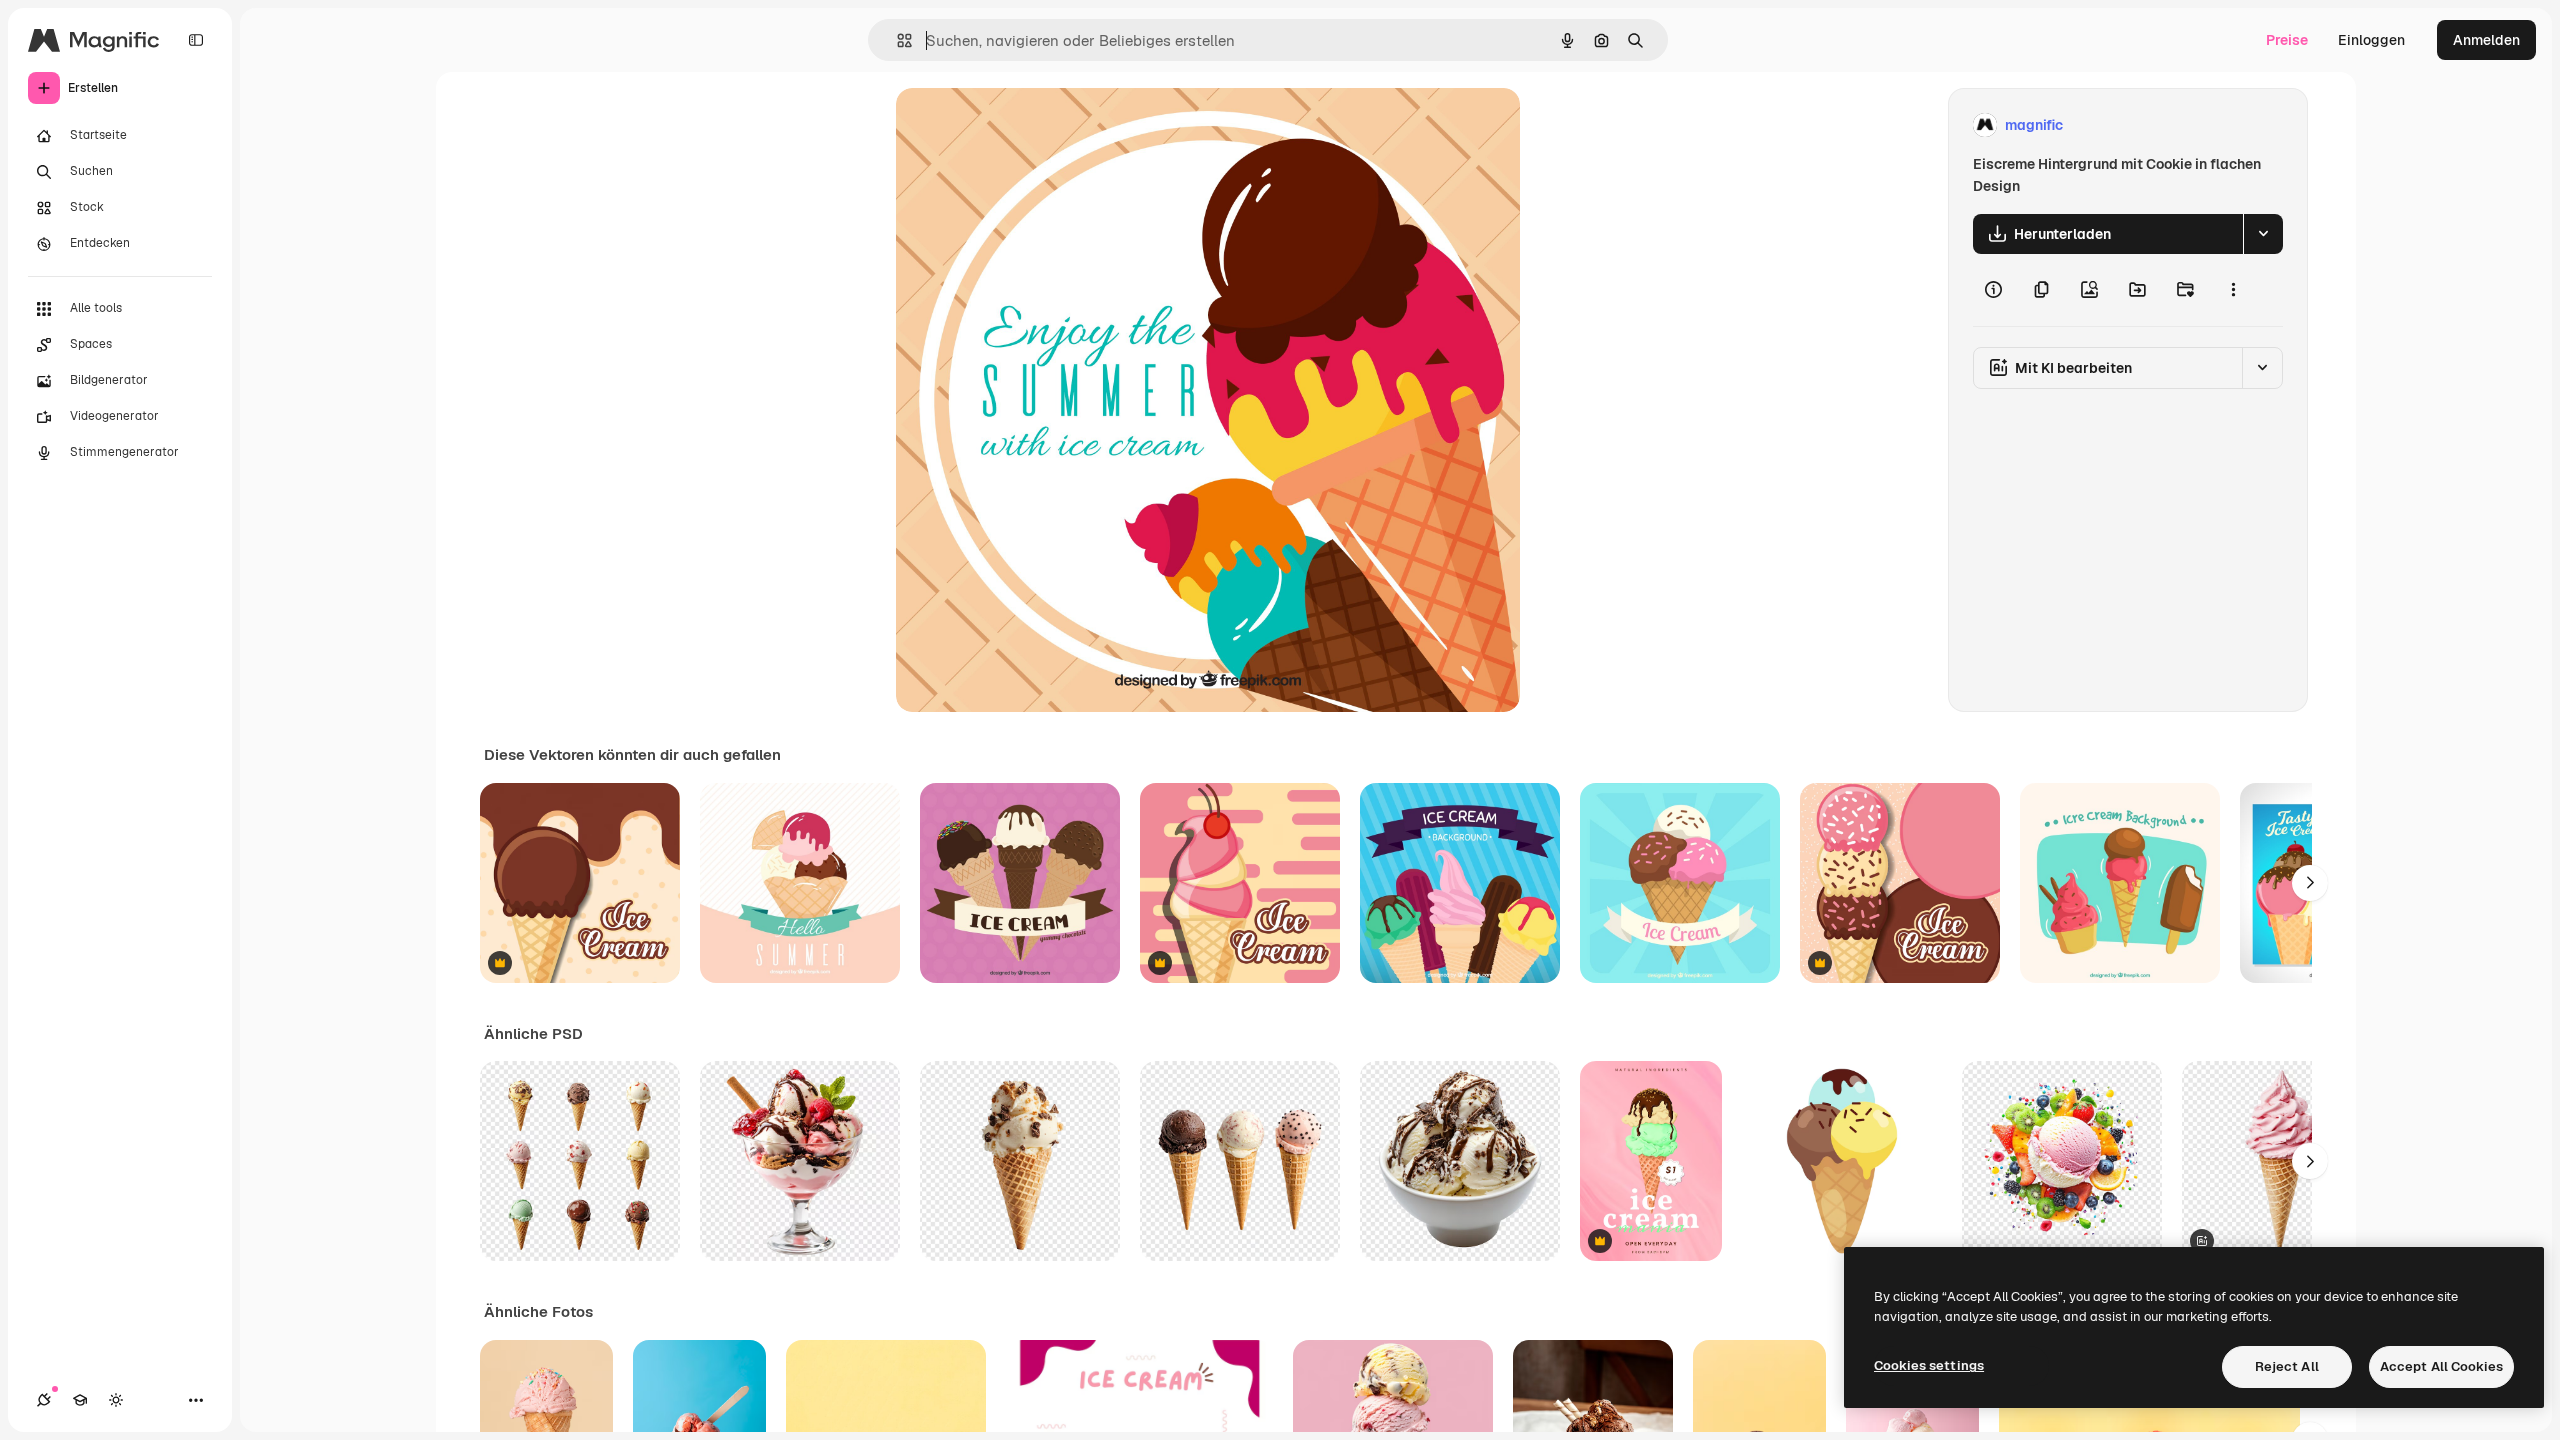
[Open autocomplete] (896, 40)
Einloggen (2371, 40)
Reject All (2287, 1366)
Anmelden (2486, 40)
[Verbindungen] (44, 1400)
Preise (2287, 40)
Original (1024, 125)
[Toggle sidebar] (196, 40)
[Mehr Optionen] (2233, 290)
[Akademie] (80, 1400)
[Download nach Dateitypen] (2263, 234)
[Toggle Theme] (116, 1400)
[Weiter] (2310, 883)
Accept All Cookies (2441, 1366)
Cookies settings (1929, 1365)
